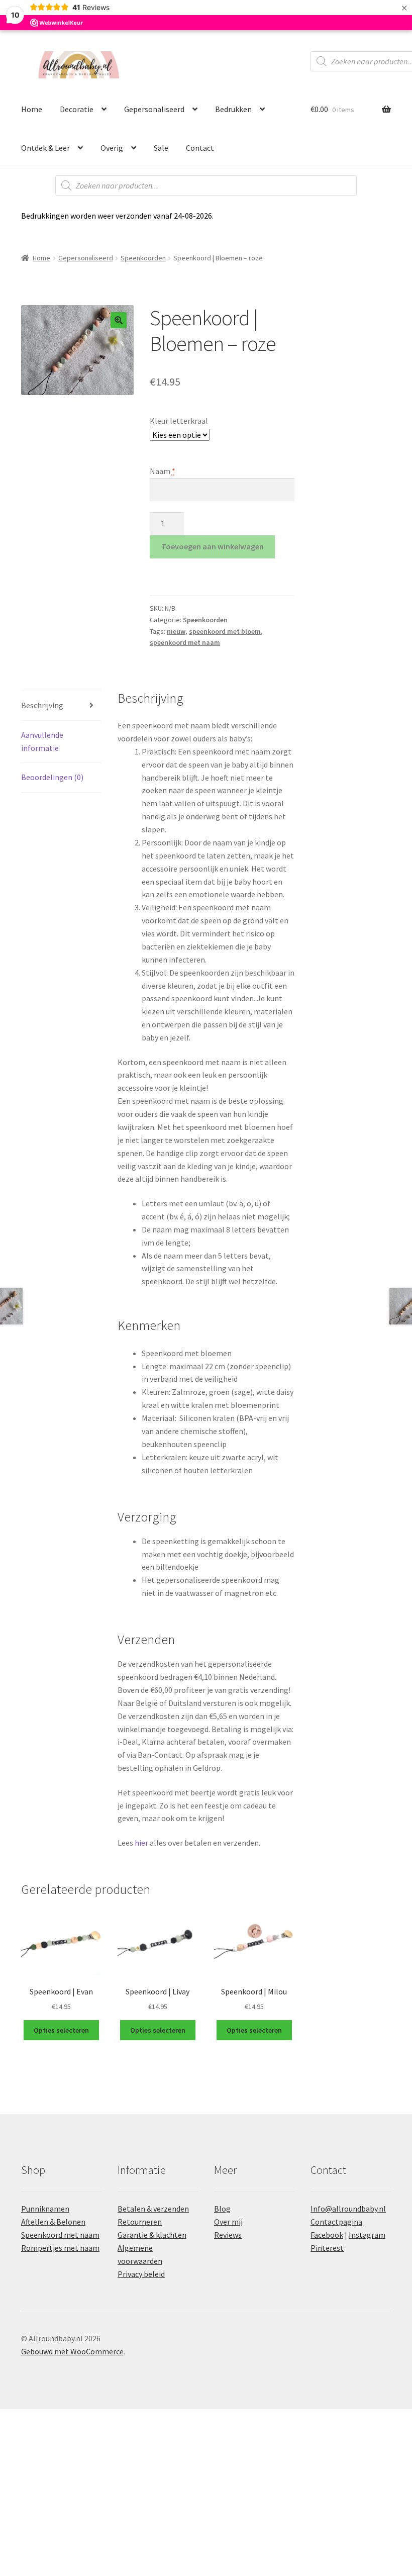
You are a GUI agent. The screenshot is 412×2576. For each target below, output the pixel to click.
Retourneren (140, 2222)
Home (32, 109)
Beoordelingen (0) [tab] (52, 777)
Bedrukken (233, 109)
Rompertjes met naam (60, 2248)
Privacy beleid (141, 2274)
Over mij (228, 2222)
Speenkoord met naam (60, 2235)
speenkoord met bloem (225, 631)
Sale (161, 148)
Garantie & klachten (152, 2235)
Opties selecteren (61, 2030)
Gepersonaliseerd (154, 109)
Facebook (327, 2235)
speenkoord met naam (185, 642)
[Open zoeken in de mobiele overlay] (206, 185)
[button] (119, 320)
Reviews (228, 2235)
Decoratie (77, 109)
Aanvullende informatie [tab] (42, 741)
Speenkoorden (143, 258)
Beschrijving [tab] (42, 705)
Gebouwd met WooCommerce (72, 2351)
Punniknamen (45, 2209)
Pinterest (327, 2248)
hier (141, 1843)
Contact (200, 148)
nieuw (176, 631)
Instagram (367, 2235)
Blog (222, 2209)
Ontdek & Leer (45, 148)
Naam (163, 471)
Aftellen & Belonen (53, 2222)
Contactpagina (336, 2222)
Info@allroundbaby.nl (348, 2209)
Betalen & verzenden (153, 2209)
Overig (112, 148)
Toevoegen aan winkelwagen (213, 546)
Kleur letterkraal (179, 421)
